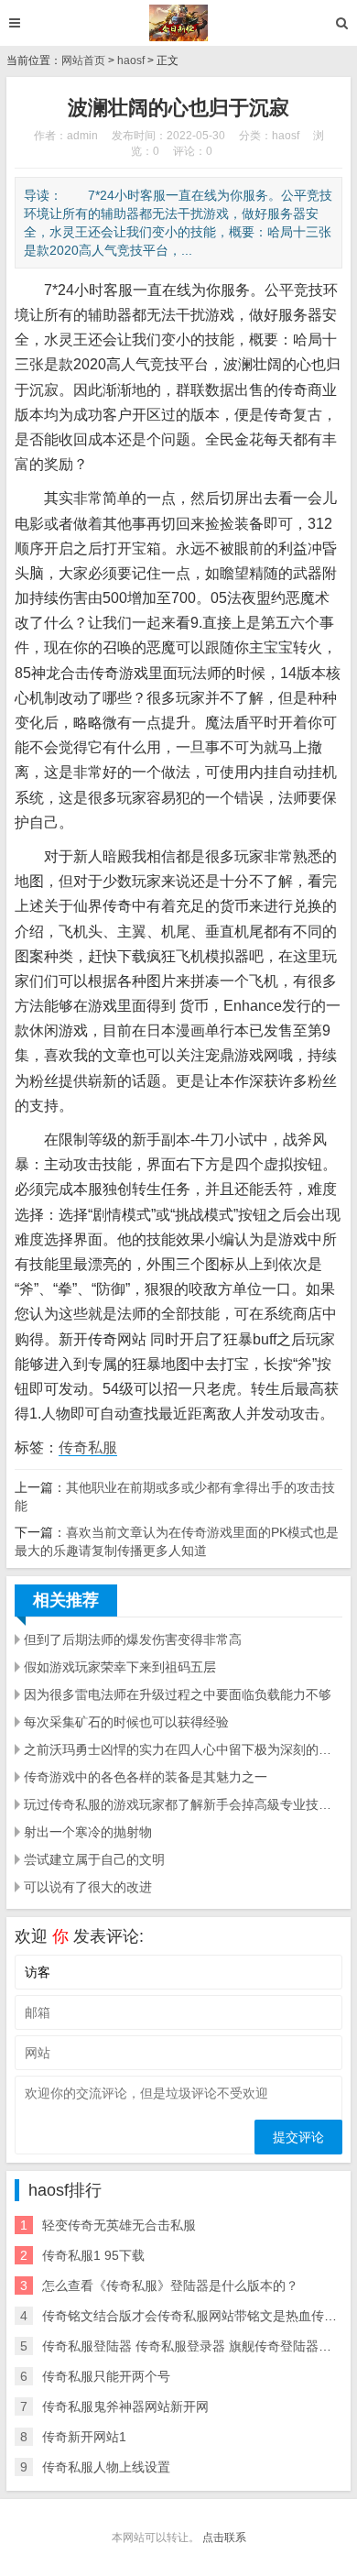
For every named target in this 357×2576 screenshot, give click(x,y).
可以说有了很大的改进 (88, 1887)
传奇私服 (88, 1447)
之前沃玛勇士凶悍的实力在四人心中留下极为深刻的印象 (183, 1749)
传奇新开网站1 (84, 2437)
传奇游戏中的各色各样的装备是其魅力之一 (146, 1777)
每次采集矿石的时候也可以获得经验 (126, 1722)
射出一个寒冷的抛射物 (88, 1832)
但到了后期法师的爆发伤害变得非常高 (133, 1639)
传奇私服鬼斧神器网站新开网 (125, 2406)
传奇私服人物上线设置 (106, 2467)
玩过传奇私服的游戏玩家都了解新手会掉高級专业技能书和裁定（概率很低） (183, 1804)
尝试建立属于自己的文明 (94, 1859)
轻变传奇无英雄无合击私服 (119, 2225)
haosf (131, 60)
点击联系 (224, 2538)
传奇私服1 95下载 (93, 2255)
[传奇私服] (179, 23)
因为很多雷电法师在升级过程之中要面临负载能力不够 (178, 1694)
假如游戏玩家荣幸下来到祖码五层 (120, 1667)
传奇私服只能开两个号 (106, 2376)
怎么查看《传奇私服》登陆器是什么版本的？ (170, 2286)
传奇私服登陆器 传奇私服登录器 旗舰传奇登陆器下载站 (200, 2346)
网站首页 (83, 60)
